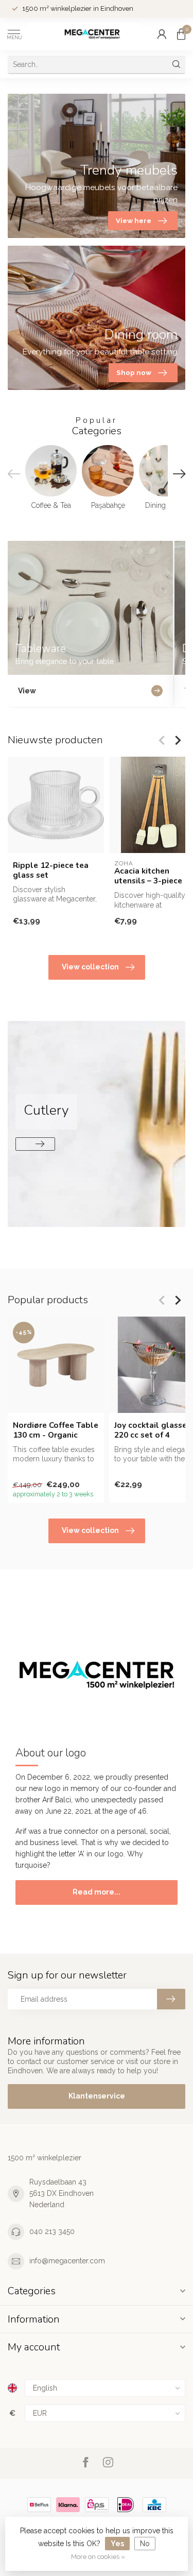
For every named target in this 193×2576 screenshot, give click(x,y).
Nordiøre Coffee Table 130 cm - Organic (56, 1430)
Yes (117, 2544)
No (145, 2544)
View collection (90, 967)
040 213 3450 (52, 2231)
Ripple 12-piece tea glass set (51, 870)
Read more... (97, 1892)
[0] (181, 34)
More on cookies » (98, 2557)
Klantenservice (97, 2096)
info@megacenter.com (67, 2261)
